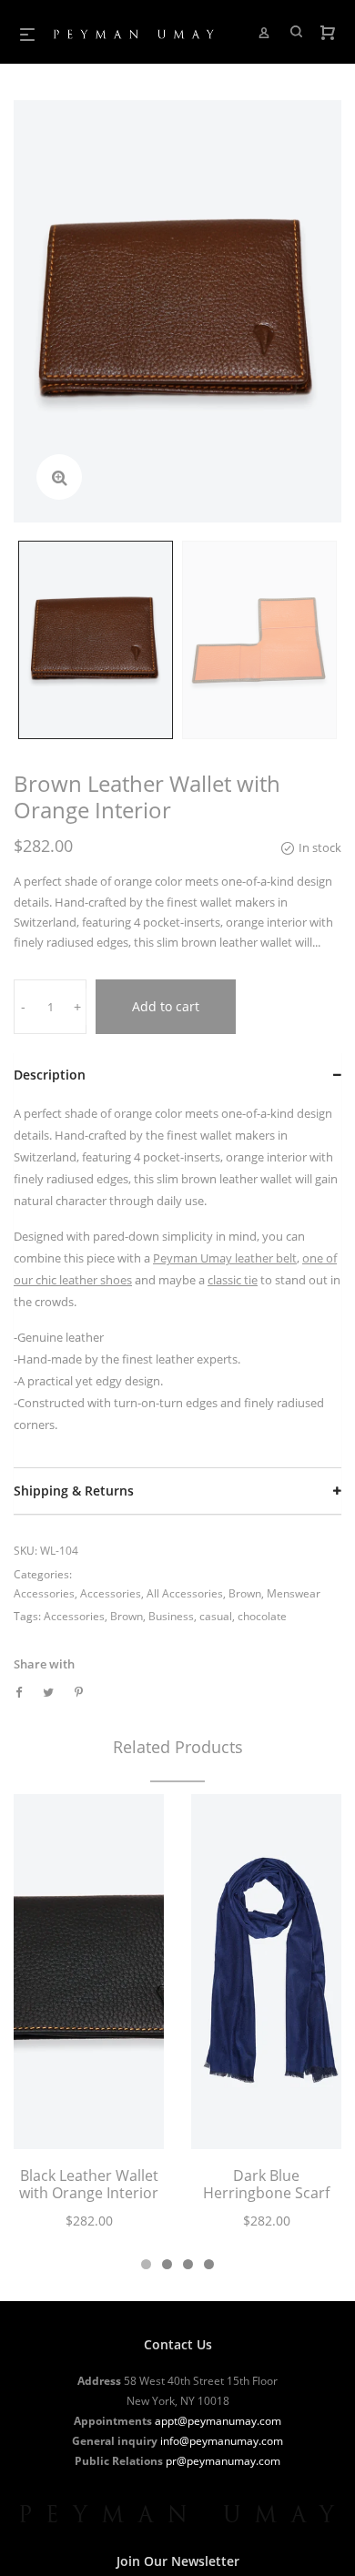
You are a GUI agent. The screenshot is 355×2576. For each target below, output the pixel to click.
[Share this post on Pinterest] (79, 1692)
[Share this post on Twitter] (48, 1692)
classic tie (233, 1280)
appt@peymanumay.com (218, 2421)
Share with (44, 1664)
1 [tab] (146, 2264)
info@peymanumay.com (222, 2441)
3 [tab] (188, 2264)
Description (50, 1075)
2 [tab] (167, 2264)
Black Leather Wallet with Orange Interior (89, 2184)
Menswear (294, 1593)
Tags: (27, 1616)
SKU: (25, 1551)
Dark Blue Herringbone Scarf (266, 2184)
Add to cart (166, 1006)
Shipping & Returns (74, 1491)
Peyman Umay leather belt (225, 1258)
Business (171, 1616)
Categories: (43, 1574)
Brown (245, 1593)
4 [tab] (209, 2264)
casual (216, 1616)
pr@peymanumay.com (223, 2461)
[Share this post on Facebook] (19, 1692)
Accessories (44, 1593)
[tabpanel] (89, 2022)
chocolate (262, 1616)
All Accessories (185, 1593)
